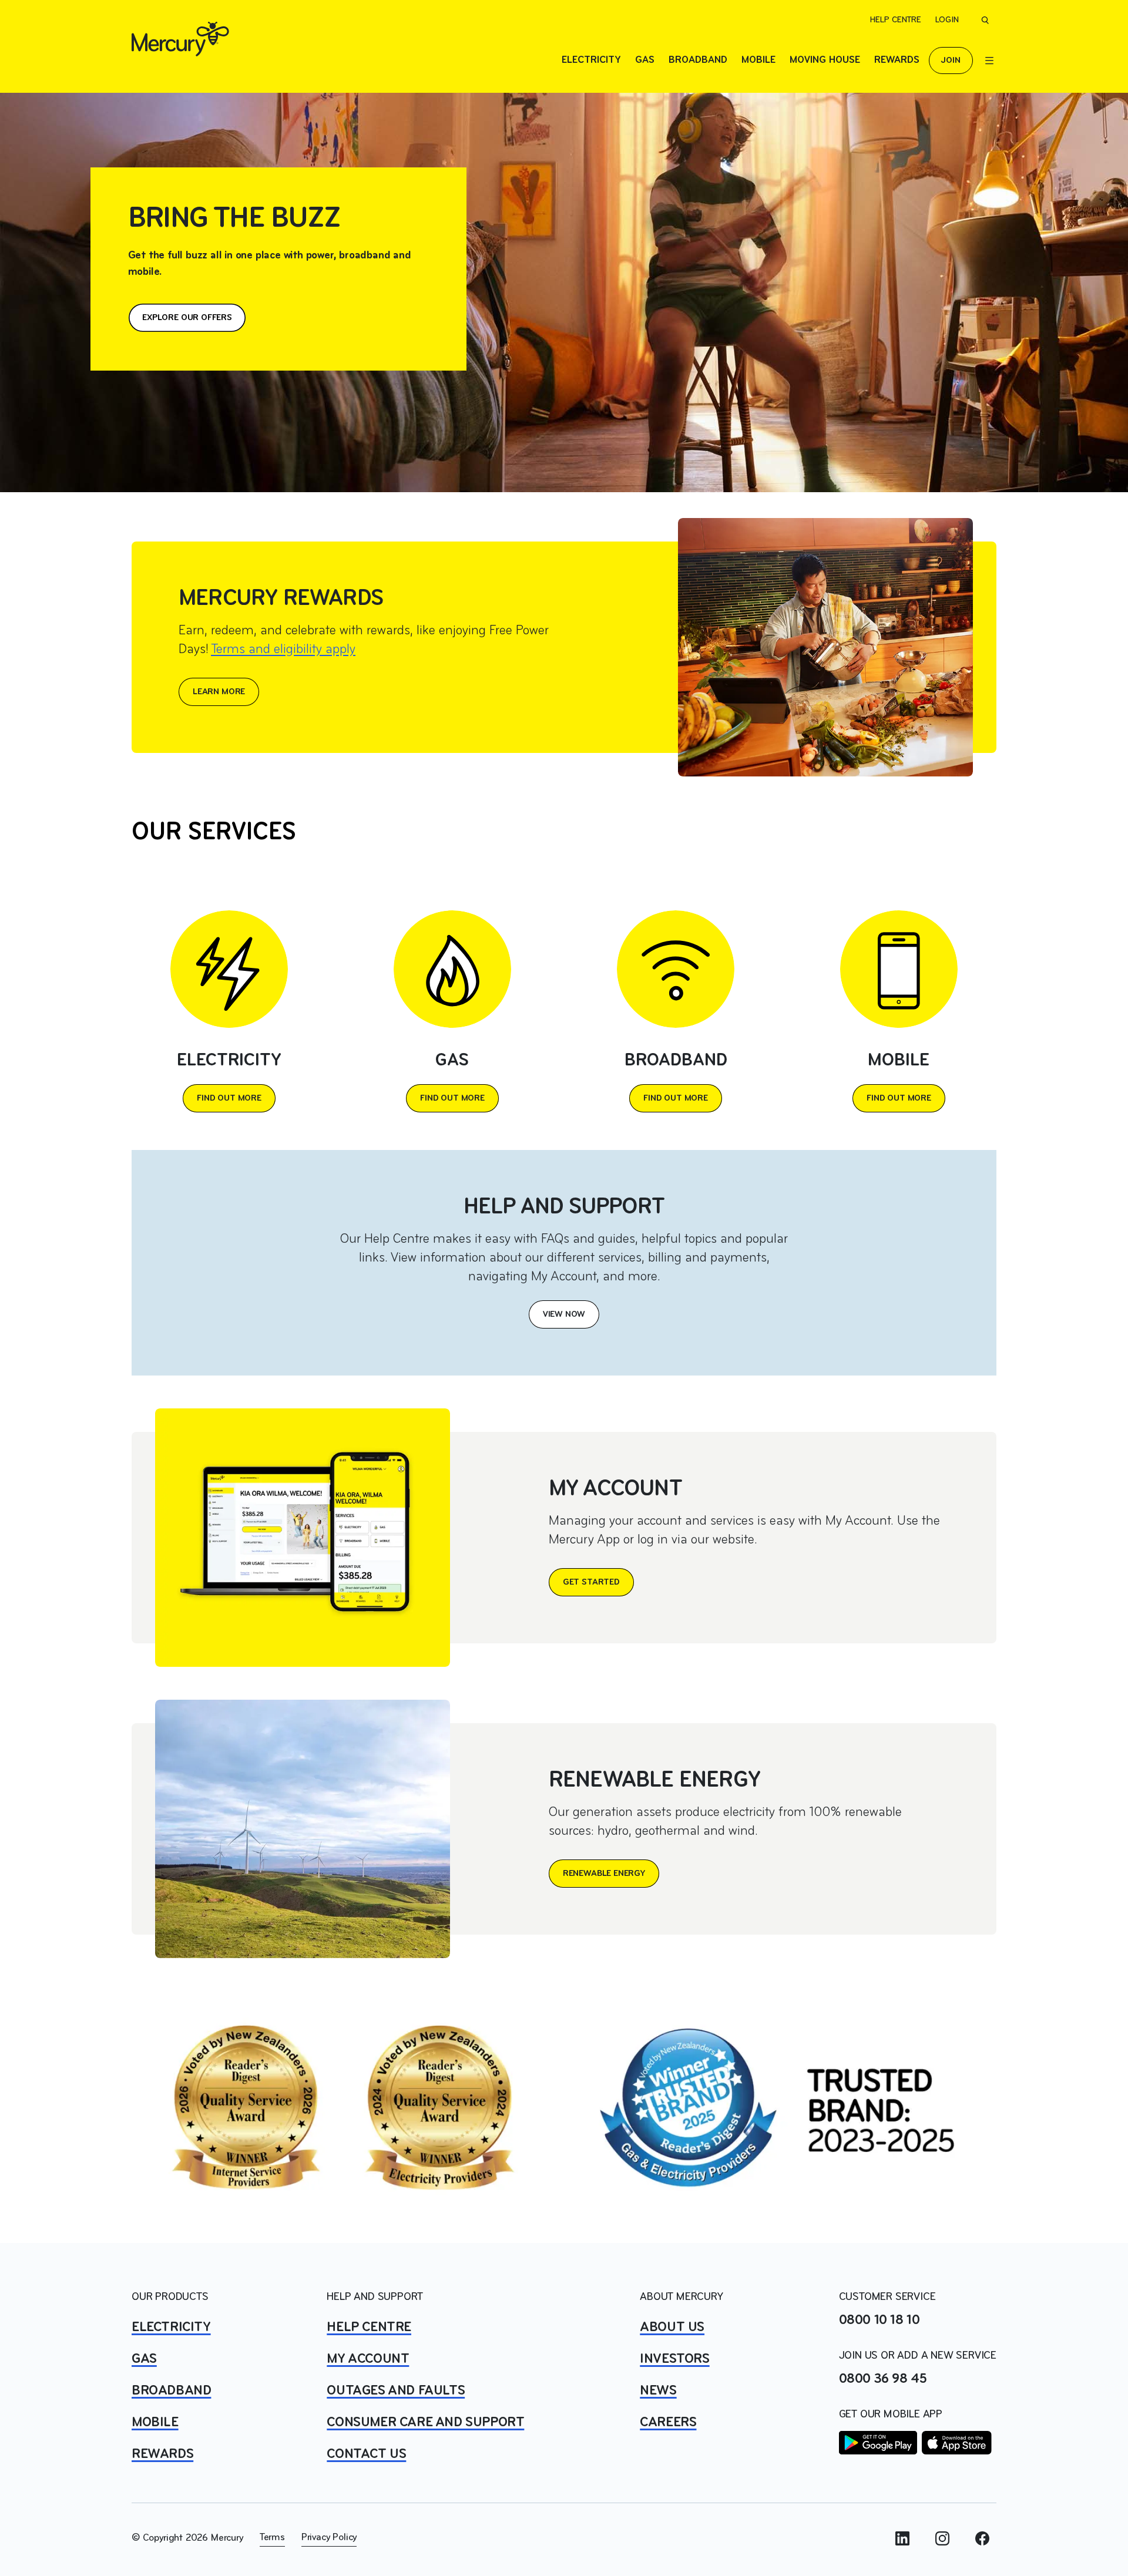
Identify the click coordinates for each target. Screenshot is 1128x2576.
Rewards (897, 60)
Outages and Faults (396, 2391)
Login (947, 20)
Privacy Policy (329, 2538)
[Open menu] (989, 60)
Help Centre (896, 20)
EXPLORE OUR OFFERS (187, 318)
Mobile (758, 60)
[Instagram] (942, 2538)
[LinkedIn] (902, 2538)
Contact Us (366, 2454)
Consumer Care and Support (425, 2423)
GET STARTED (591, 1582)
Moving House (825, 60)
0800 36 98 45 (883, 2379)
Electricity (591, 60)
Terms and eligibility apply (283, 650)
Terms (272, 2538)
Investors (674, 2359)
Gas (645, 60)
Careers (668, 2423)
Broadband (698, 60)
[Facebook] (982, 2538)
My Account (368, 2359)
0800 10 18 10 (879, 2321)
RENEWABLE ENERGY (604, 1874)
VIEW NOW (564, 1314)
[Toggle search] (985, 20)
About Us (672, 2328)
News (658, 2391)
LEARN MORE (219, 692)
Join (951, 60)
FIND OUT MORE (229, 1098)
